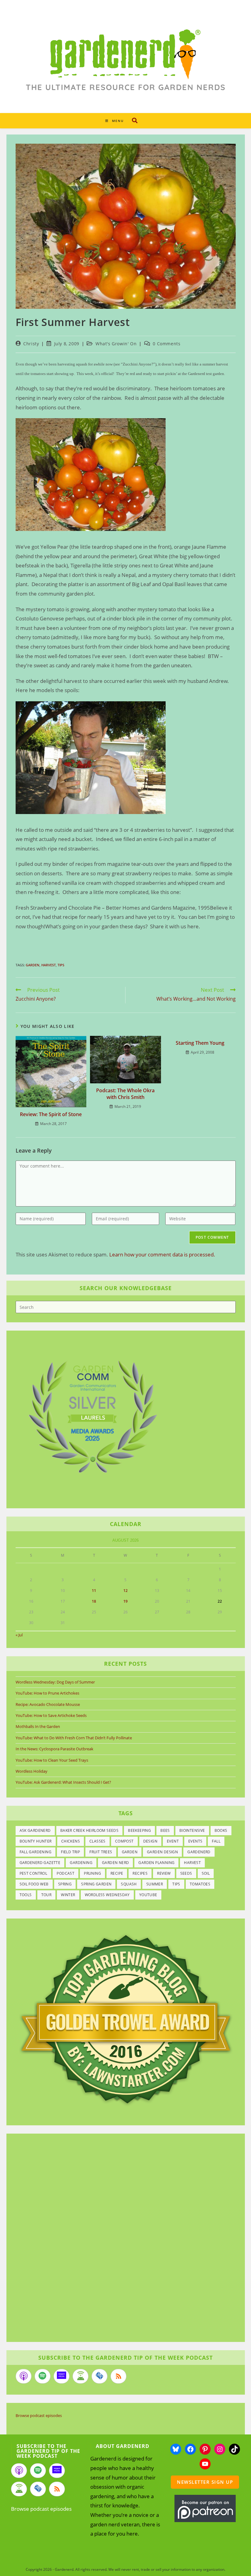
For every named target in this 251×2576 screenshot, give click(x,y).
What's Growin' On (116, 344)
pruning (92, 1873)
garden (33, 965)
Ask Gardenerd (35, 1830)
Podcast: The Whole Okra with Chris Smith (125, 1094)
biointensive (192, 1830)
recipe (117, 1873)
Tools (26, 1895)
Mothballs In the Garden (38, 1726)
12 (125, 1591)
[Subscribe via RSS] (118, 2376)
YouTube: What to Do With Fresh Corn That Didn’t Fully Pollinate (74, 1738)
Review (164, 1873)
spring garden (96, 1884)
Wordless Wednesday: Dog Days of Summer (55, 1682)
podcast (66, 1873)
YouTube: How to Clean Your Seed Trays (52, 1760)
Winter (68, 1895)
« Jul (19, 1635)
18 (94, 1601)
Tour (47, 1895)
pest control (34, 1873)
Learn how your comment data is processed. (162, 1254)
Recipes (140, 1873)
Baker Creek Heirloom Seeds (89, 1830)
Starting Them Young (200, 1043)
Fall (216, 1841)
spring (65, 1884)
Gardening (81, 1863)
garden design (162, 1852)
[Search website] (135, 120)
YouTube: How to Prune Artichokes (47, 1693)
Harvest (49, 965)
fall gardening (36, 1852)
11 (94, 1591)
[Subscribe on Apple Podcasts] (24, 2376)
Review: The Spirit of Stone (51, 1114)
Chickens (71, 1841)
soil (206, 1873)
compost (124, 1841)
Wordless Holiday (32, 1771)
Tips (61, 965)
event (173, 1841)
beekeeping (139, 1830)
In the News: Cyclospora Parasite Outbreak (54, 1749)
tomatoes (200, 1884)
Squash (129, 1884)
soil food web (34, 1884)
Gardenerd (199, 1852)
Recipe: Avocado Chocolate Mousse (48, 1704)
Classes (97, 1841)
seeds (186, 1873)
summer (155, 1884)
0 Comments (167, 344)
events (195, 1841)
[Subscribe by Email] (99, 2376)
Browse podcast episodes (39, 2415)
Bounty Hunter (36, 1841)
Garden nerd (115, 1863)
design (150, 1841)
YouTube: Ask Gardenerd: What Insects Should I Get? (63, 1782)
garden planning (156, 1863)
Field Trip (70, 1852)
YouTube (148, 1895)
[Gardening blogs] (126, 2018)
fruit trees (101, 1852)
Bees (165, 1830)
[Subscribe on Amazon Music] (62, 2376)
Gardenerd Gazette (40, 1863)
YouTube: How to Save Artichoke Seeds (51, 1715)
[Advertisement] (122, 2239)
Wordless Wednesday (107, 1895)
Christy (31, 344)
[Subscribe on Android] (81, 2376)
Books (221, 1830)
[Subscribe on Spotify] (43, 2376)
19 (125, 1601)
